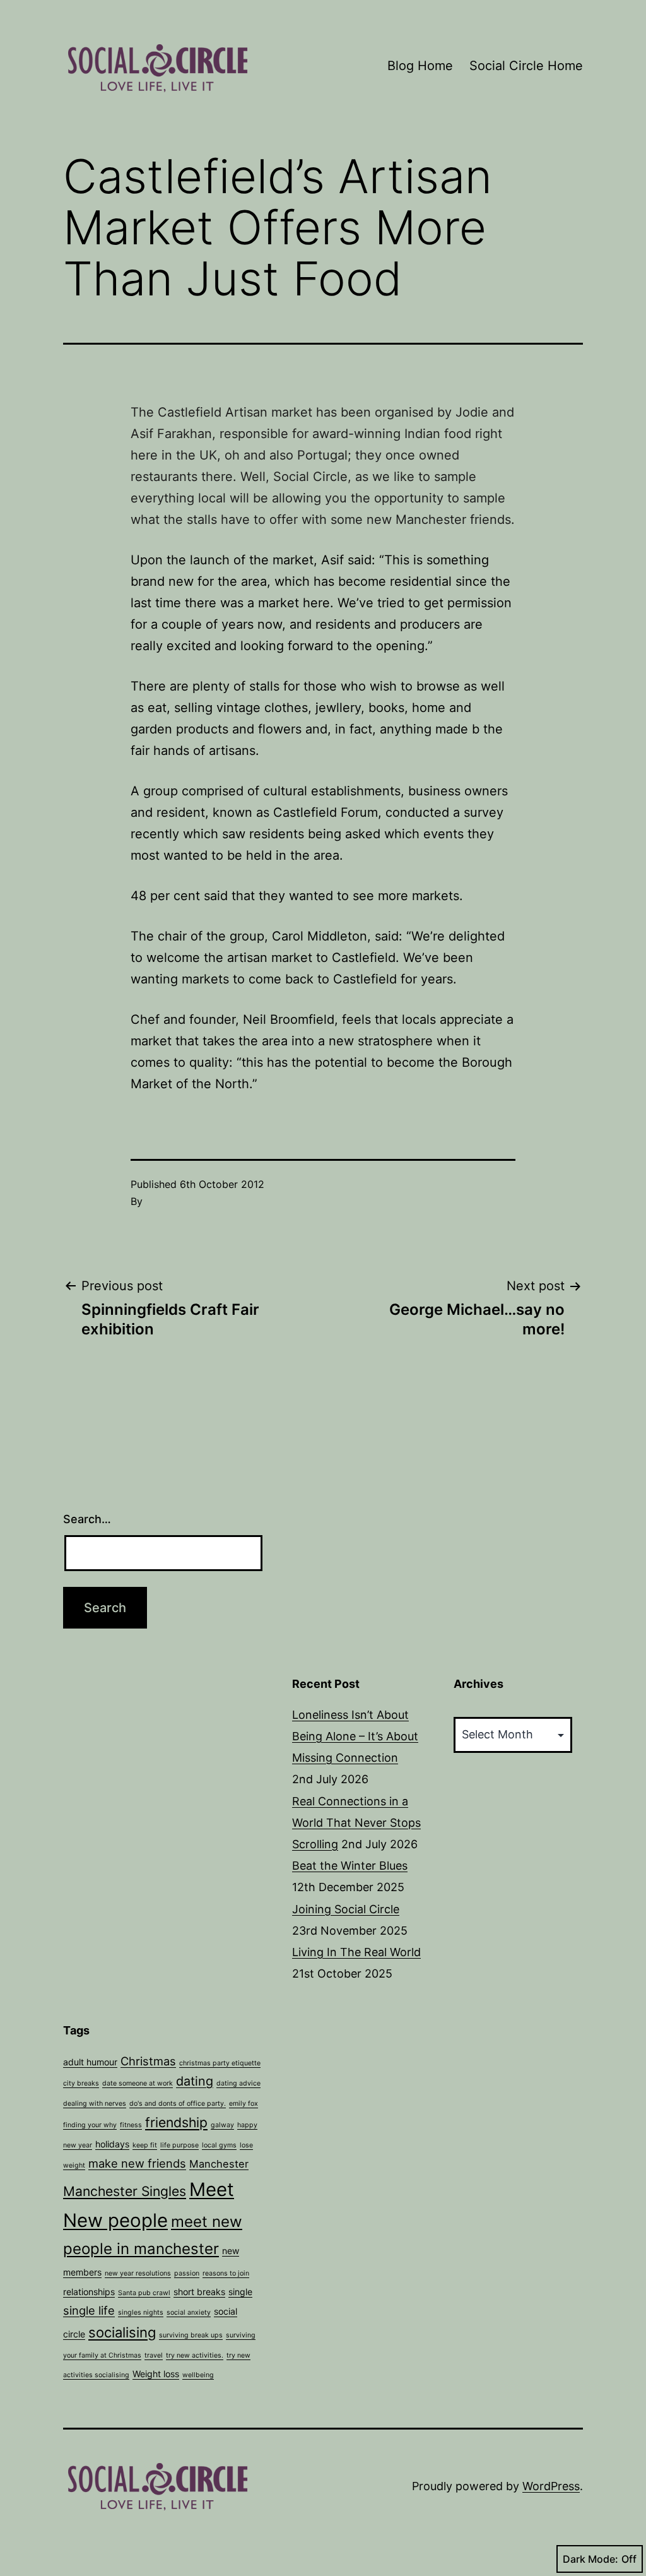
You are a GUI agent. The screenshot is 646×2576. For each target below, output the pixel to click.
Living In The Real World (356, 1952)
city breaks (81, 2083)
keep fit (145, 2145)
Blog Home (420, 66)
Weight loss (156, 2374)
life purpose (179, 2145)
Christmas (148, 2061)
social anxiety (189, 2312)
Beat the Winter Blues (350, 1866)
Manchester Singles (125, 2191)
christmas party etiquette (220, 2063)
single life (89, 2310)
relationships (89, 2292)
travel (154, 2355)
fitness (131, 2125)
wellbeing (198, 2375)
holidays (112, 2144)
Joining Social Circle (346, 1909)
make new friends (137, 2163)
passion (187, 2273)
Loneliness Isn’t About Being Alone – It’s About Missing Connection (355, 1736)
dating (195, 2081)
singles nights (141, 2312)
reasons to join (226, 2273)
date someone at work (138, 2083)
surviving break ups (191, 2335)
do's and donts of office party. (178, 2104)
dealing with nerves (95, 2104)
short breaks (199, 2292)
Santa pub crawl (144, 2293)
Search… (87, 1519)
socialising (122, 2332)
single (240, 2292)
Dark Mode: (590, 2559)
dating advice (238, 2083)
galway (222, 2125)
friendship (176, 2122)
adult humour (90, 2062)
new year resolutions (138, 2273)
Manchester (219, 2164)
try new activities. (195, 2355)
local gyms (219, 2145)
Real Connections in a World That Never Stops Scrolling (356, 1823)
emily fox (244, 2104)
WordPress (551, 2486)
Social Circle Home (526, 66)
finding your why (90, 2125)
